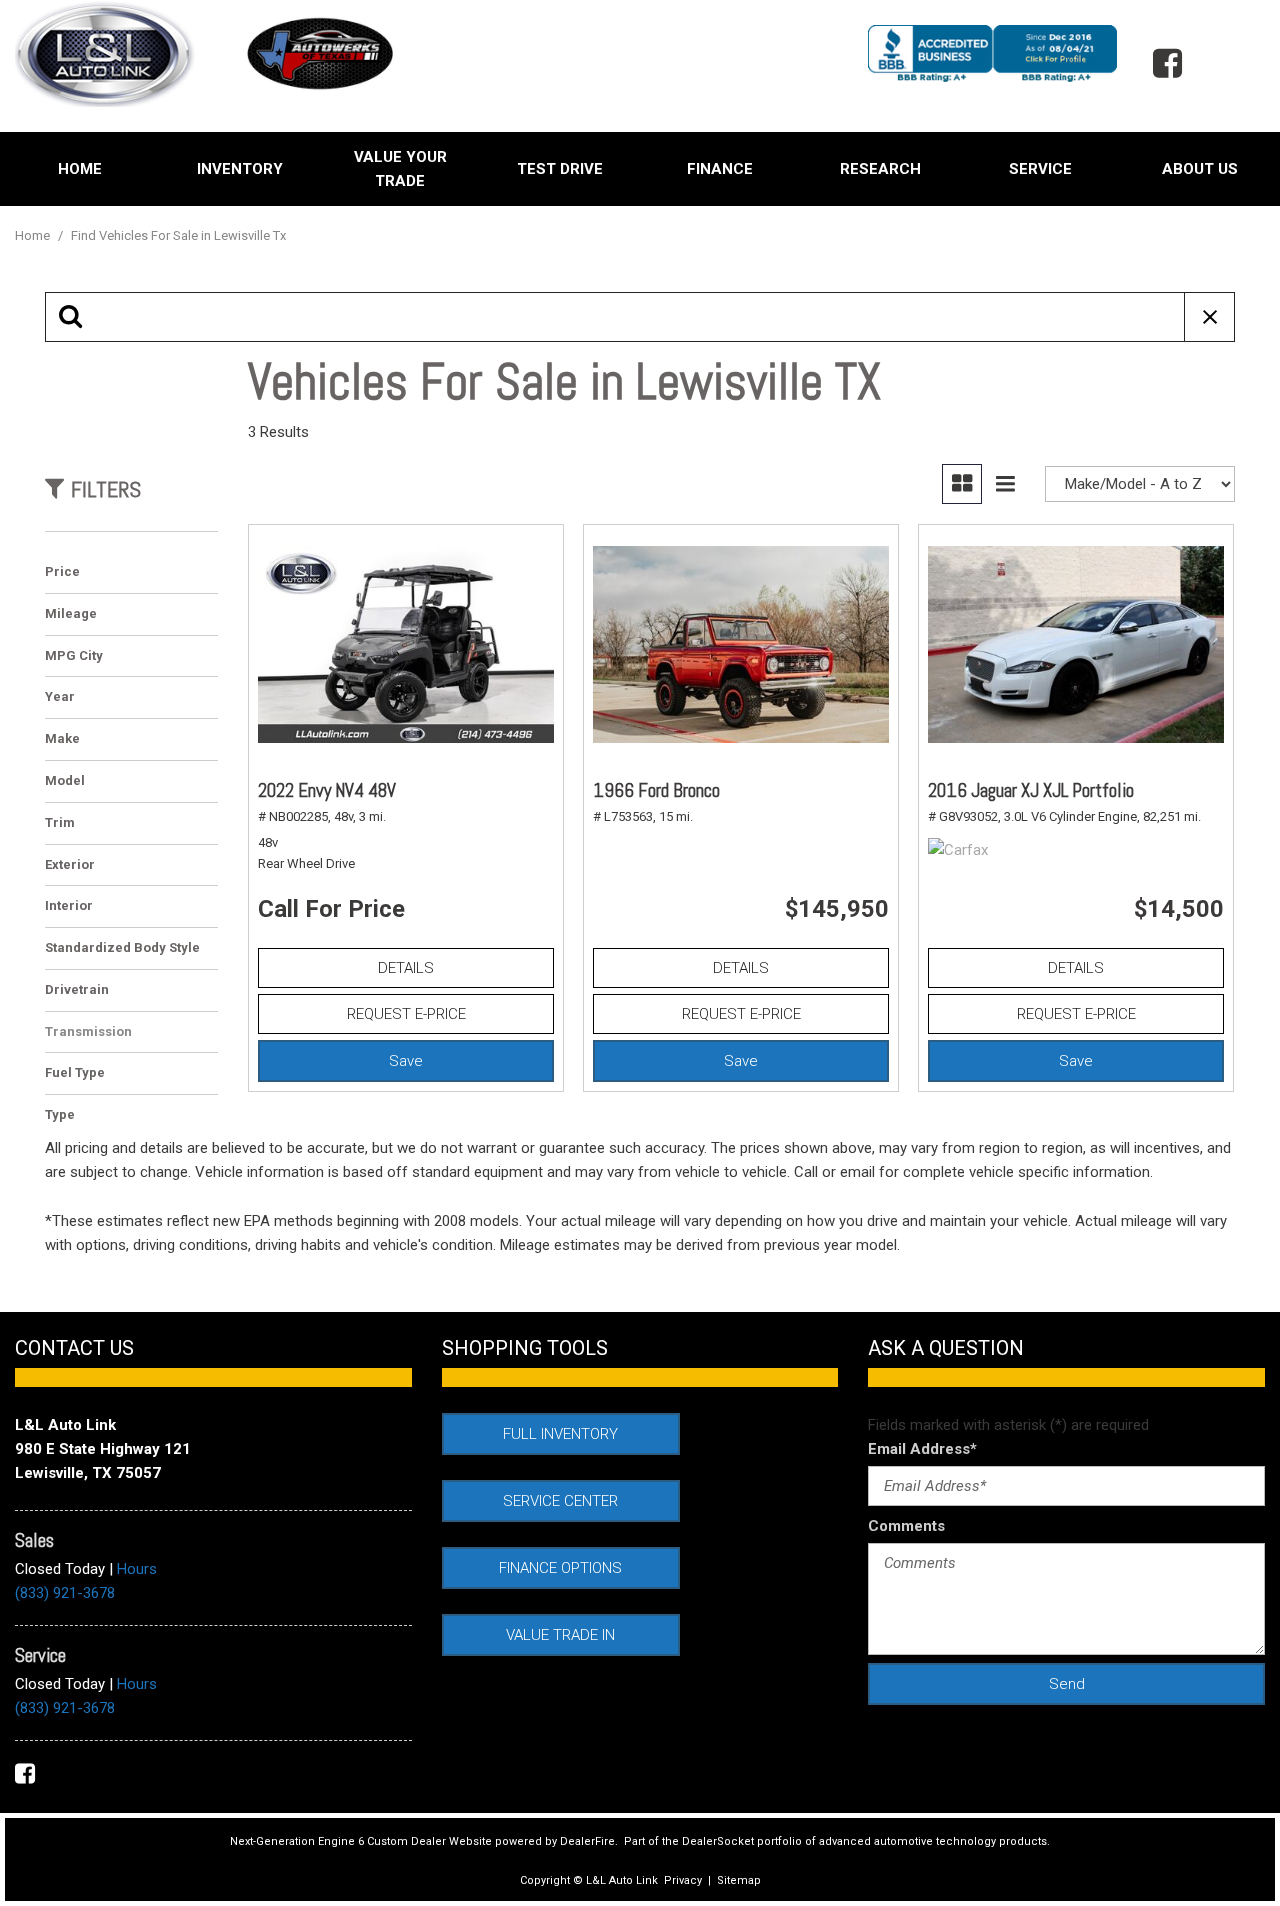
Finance (720, 169)
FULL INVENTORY (560, 1434)
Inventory (240, 169)
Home (80, 169)
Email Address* (922, 1449)
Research (880, 169)
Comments (906, 1526)
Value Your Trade (400, 169)
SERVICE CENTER (560, 1501)
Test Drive (560, 169)
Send (1067, 1684)
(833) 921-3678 (65, 1593)
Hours (137, 1569)
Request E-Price (406, 1014)
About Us (1200, 169)
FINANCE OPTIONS (560, 1568)
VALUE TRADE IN (560, 1635)
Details (406, 968)
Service (1040, 169)
